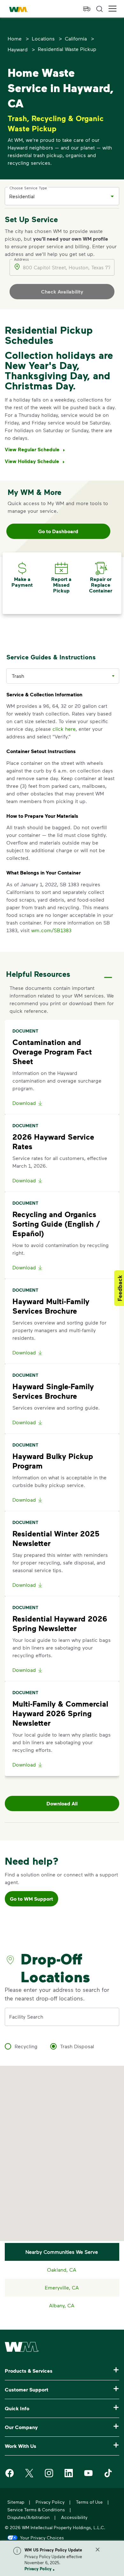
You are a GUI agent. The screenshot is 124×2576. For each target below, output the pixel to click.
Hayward (18, 49)
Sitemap (16, 2502)
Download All (62, 1803)
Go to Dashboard (58, 531)
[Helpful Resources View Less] (108, 972)
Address (21, 259)
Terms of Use (89, 2502)
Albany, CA (62, 2305)
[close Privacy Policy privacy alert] (98, 2550)
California (76, 38)
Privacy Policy (38, 2569)
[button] (113, 9)
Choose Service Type (28, 188)
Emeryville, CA (62, 2287)
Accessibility (74, 2517)
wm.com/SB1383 (51, 930)
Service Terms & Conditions (36, 2510)
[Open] (112, 196)
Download (24, 1103)
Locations (43, 38)
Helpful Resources (38, 974)
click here (64, 729)
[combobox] (57, 196)
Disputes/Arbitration (28, 2517)
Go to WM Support (31, 1899)
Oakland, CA (62, 2270)
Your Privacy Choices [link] (42, 2537)
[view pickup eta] (87, 9)
